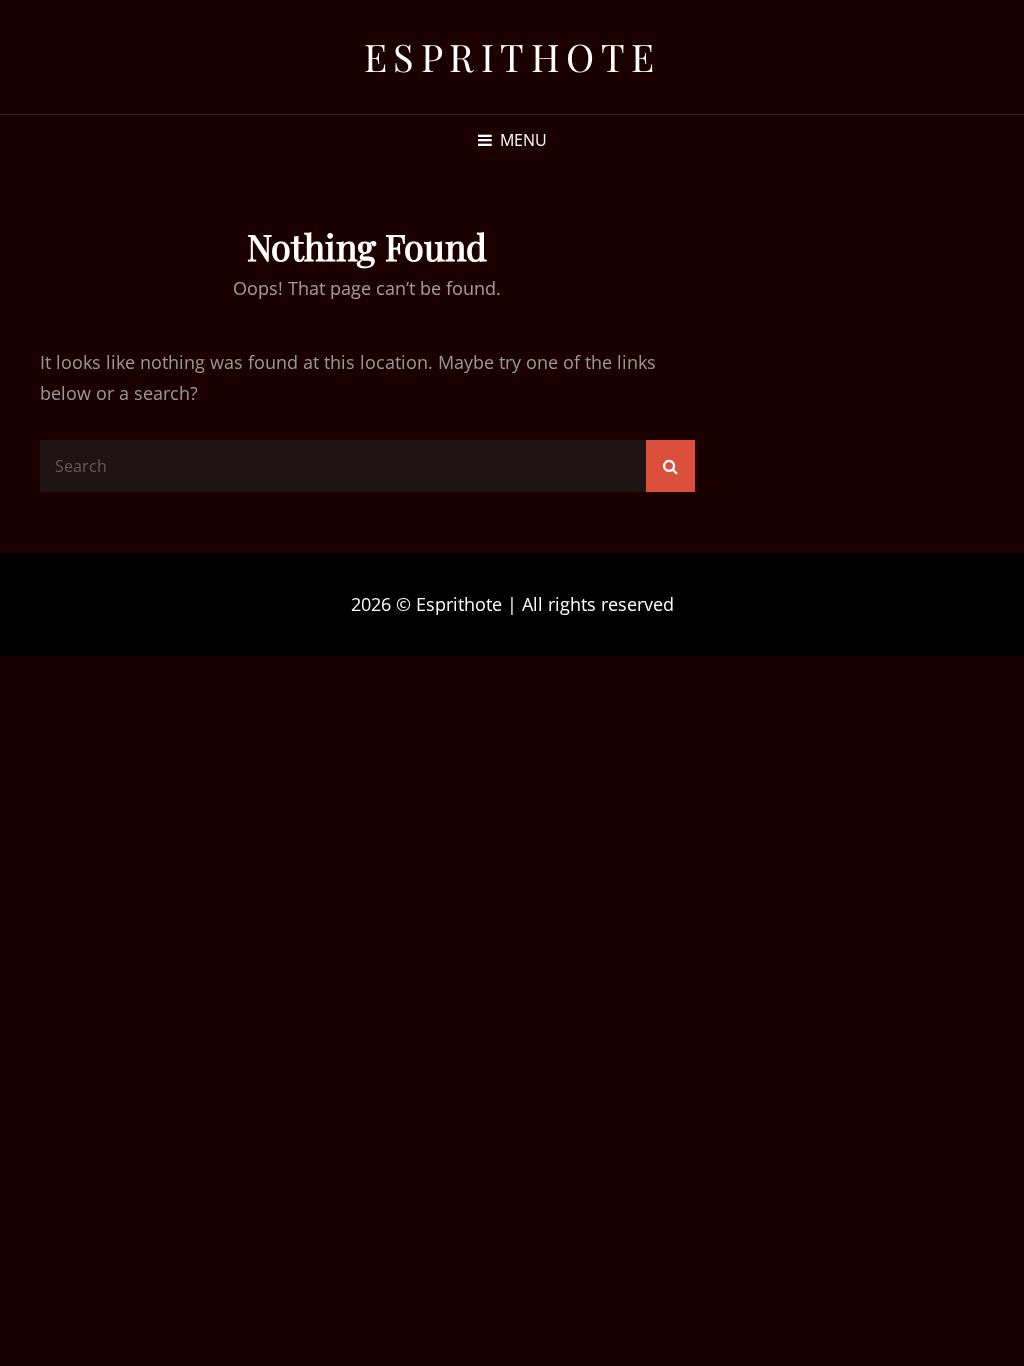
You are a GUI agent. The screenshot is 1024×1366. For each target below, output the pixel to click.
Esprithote (512, 56)
